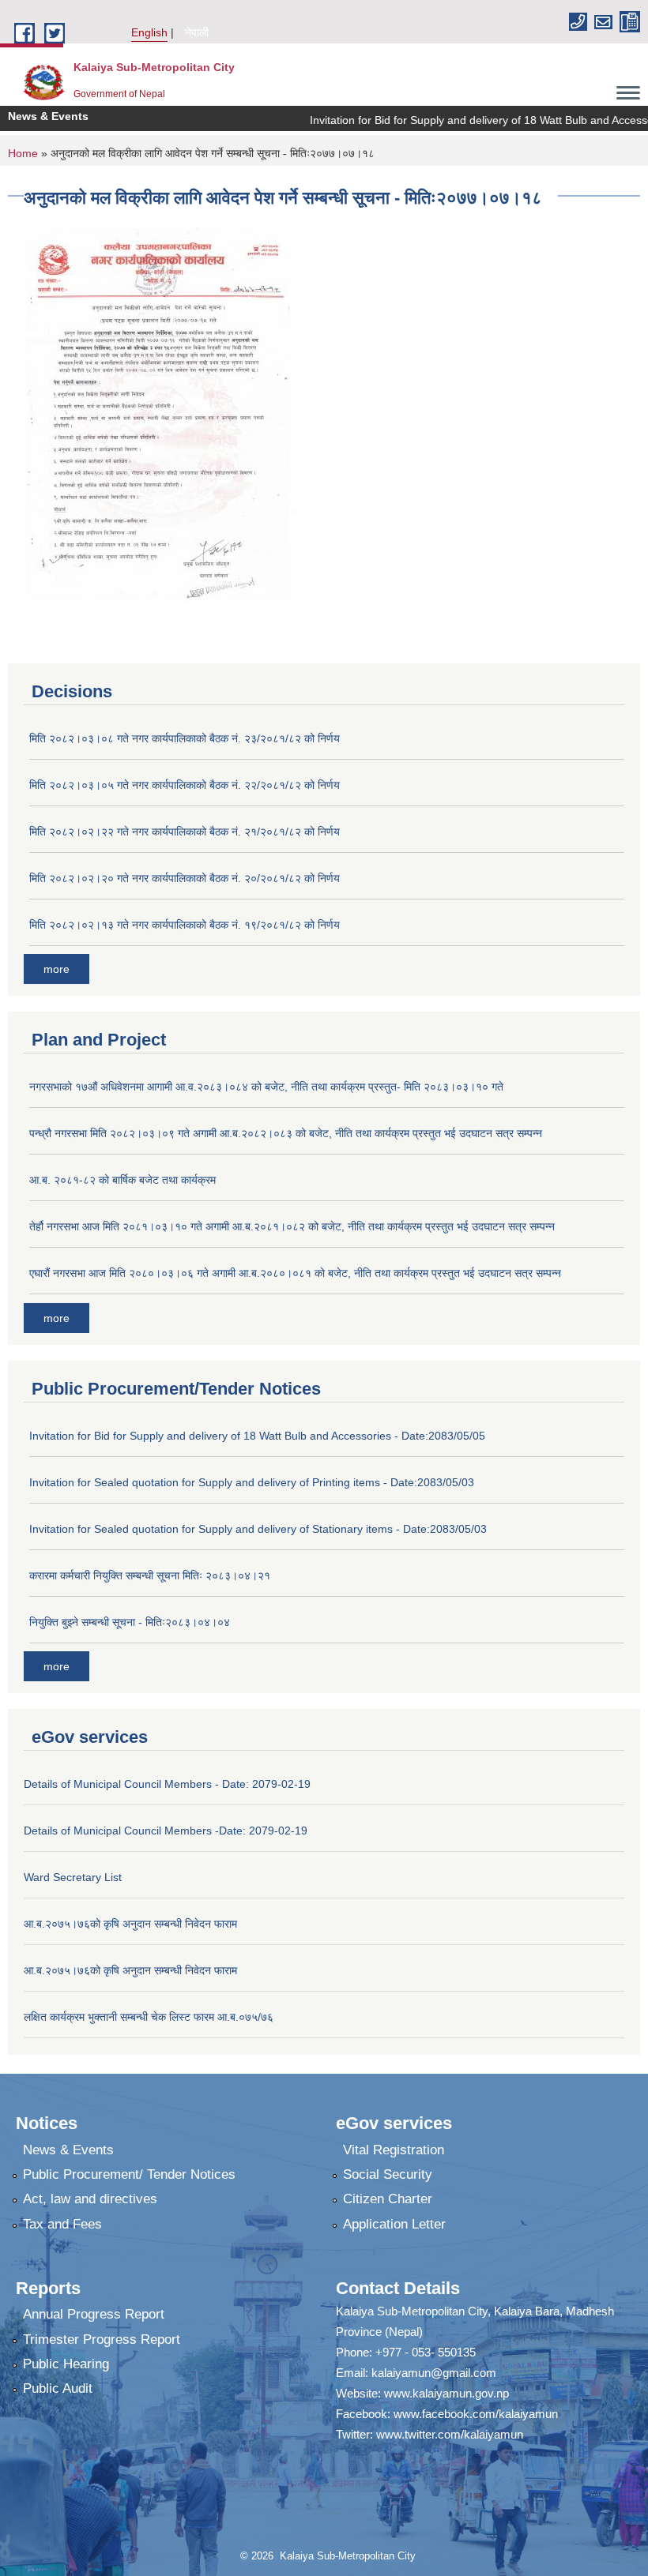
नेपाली (197, 32)
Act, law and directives (90, 2199)
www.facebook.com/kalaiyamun (476, 2414)
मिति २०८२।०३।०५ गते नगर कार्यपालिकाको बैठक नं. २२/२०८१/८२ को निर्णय (185, 785)
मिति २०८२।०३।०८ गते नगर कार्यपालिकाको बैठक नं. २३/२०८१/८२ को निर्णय (185, 738)
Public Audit (58, 2388)
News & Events (68, 2150)
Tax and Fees (62, 2224)
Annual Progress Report (94, 2314)
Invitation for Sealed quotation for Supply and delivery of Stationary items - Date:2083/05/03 (258, 1529)
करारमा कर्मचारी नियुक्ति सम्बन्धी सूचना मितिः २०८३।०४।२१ (150, 1575)
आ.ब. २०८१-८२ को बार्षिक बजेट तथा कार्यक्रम (122, 1180)
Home (23, 153)
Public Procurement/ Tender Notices (129, 2174)
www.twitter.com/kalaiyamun (450, 2434)
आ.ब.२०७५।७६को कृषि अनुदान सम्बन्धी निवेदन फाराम (130, 1924)
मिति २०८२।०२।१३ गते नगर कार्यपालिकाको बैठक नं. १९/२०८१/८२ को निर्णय (185, 925)
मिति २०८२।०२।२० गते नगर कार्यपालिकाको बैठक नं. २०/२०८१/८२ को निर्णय (185, 878)
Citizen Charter (388, 2199)
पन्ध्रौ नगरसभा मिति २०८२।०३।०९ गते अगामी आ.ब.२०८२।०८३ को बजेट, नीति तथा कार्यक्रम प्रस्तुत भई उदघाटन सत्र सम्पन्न (286, 1133)
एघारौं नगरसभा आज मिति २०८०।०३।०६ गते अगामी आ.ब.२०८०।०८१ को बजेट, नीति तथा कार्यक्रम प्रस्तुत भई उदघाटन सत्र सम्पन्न (295, 1273)
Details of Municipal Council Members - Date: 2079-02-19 (167, 1784)
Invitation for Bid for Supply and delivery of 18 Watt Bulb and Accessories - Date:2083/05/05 (257, 1436)
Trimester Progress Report (102, 2339)
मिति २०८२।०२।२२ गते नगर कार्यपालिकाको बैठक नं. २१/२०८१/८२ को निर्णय (185, 832)
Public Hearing (66, 2364)
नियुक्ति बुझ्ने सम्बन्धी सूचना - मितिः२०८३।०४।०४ (130, 1622)
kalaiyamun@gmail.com (434, 2373)
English (149, 32)
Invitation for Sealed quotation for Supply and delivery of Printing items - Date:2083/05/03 (252, 1482)
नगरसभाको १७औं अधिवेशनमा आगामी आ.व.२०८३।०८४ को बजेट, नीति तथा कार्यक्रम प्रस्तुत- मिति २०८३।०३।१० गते (266, 1087)
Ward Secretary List (73, 1877)
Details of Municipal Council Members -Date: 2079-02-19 (166, 1831)
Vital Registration (394, 2150)
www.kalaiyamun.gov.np (446, 2393)
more (57, 969)
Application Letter (394, 2224)
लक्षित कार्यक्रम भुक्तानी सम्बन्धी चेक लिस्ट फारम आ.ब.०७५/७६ (149, 2017)
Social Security (388, 2174)
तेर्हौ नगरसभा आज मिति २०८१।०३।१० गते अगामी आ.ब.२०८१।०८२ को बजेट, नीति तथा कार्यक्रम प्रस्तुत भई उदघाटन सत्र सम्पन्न (292, 1226)
